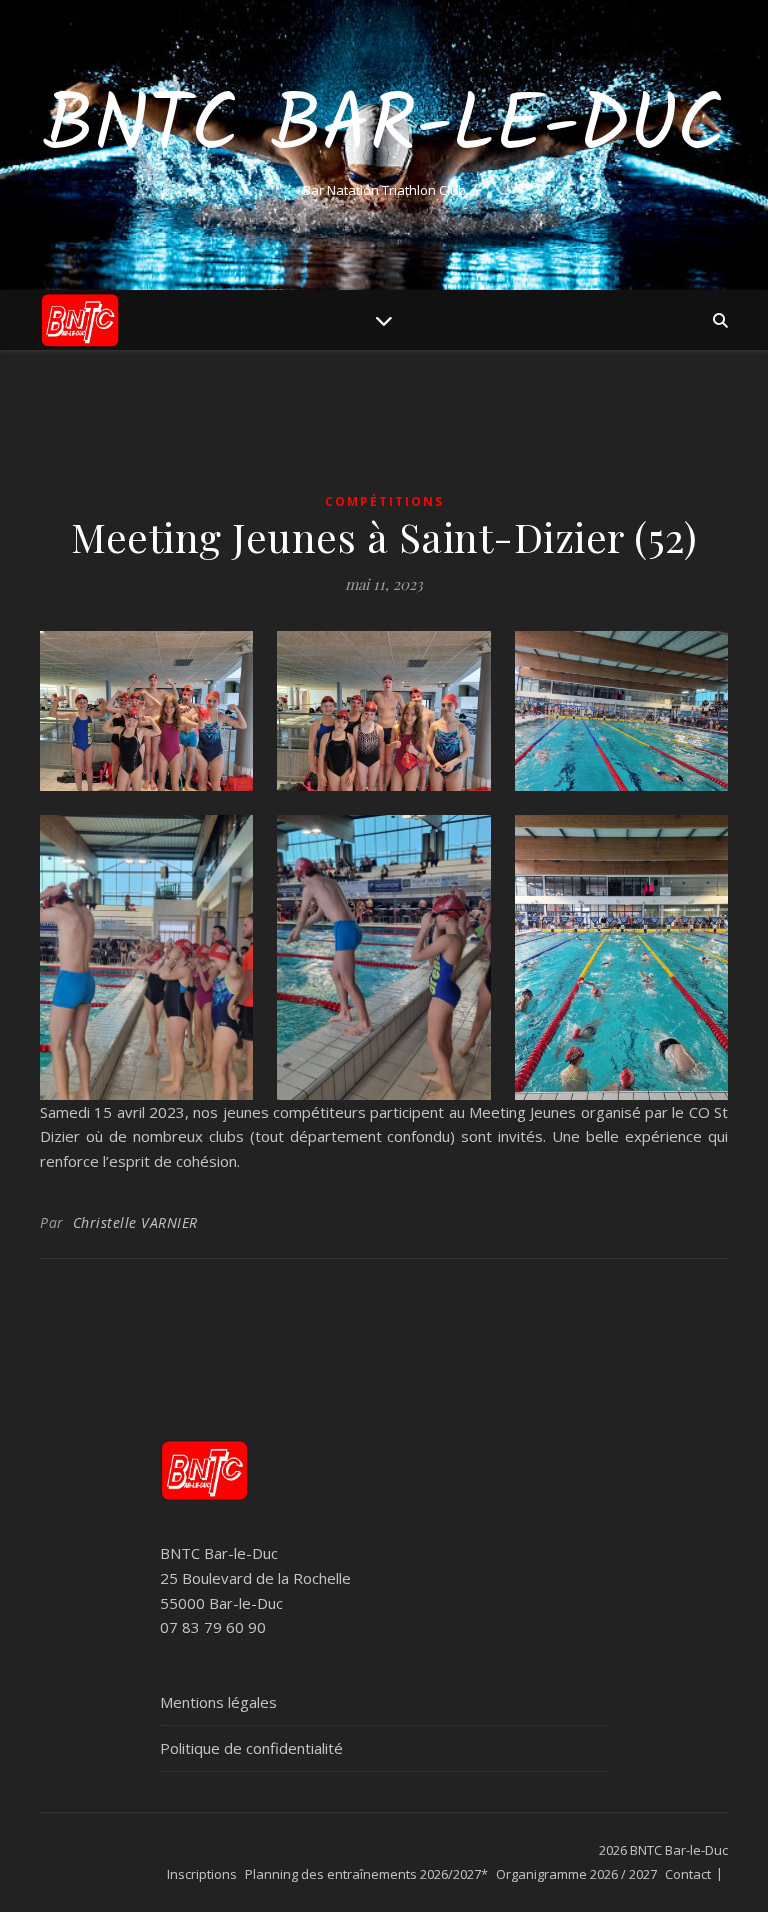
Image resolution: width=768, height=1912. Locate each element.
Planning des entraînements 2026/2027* (366, 1874)
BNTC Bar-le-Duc (384, 128)
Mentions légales (218, 1702)
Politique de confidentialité (251, 1748)
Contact (688, 1874)
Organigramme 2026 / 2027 (576, 1874)
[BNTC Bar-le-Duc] (80, 319)
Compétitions (384, 501)
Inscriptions (202, 1874)
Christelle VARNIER (135, 1222)
